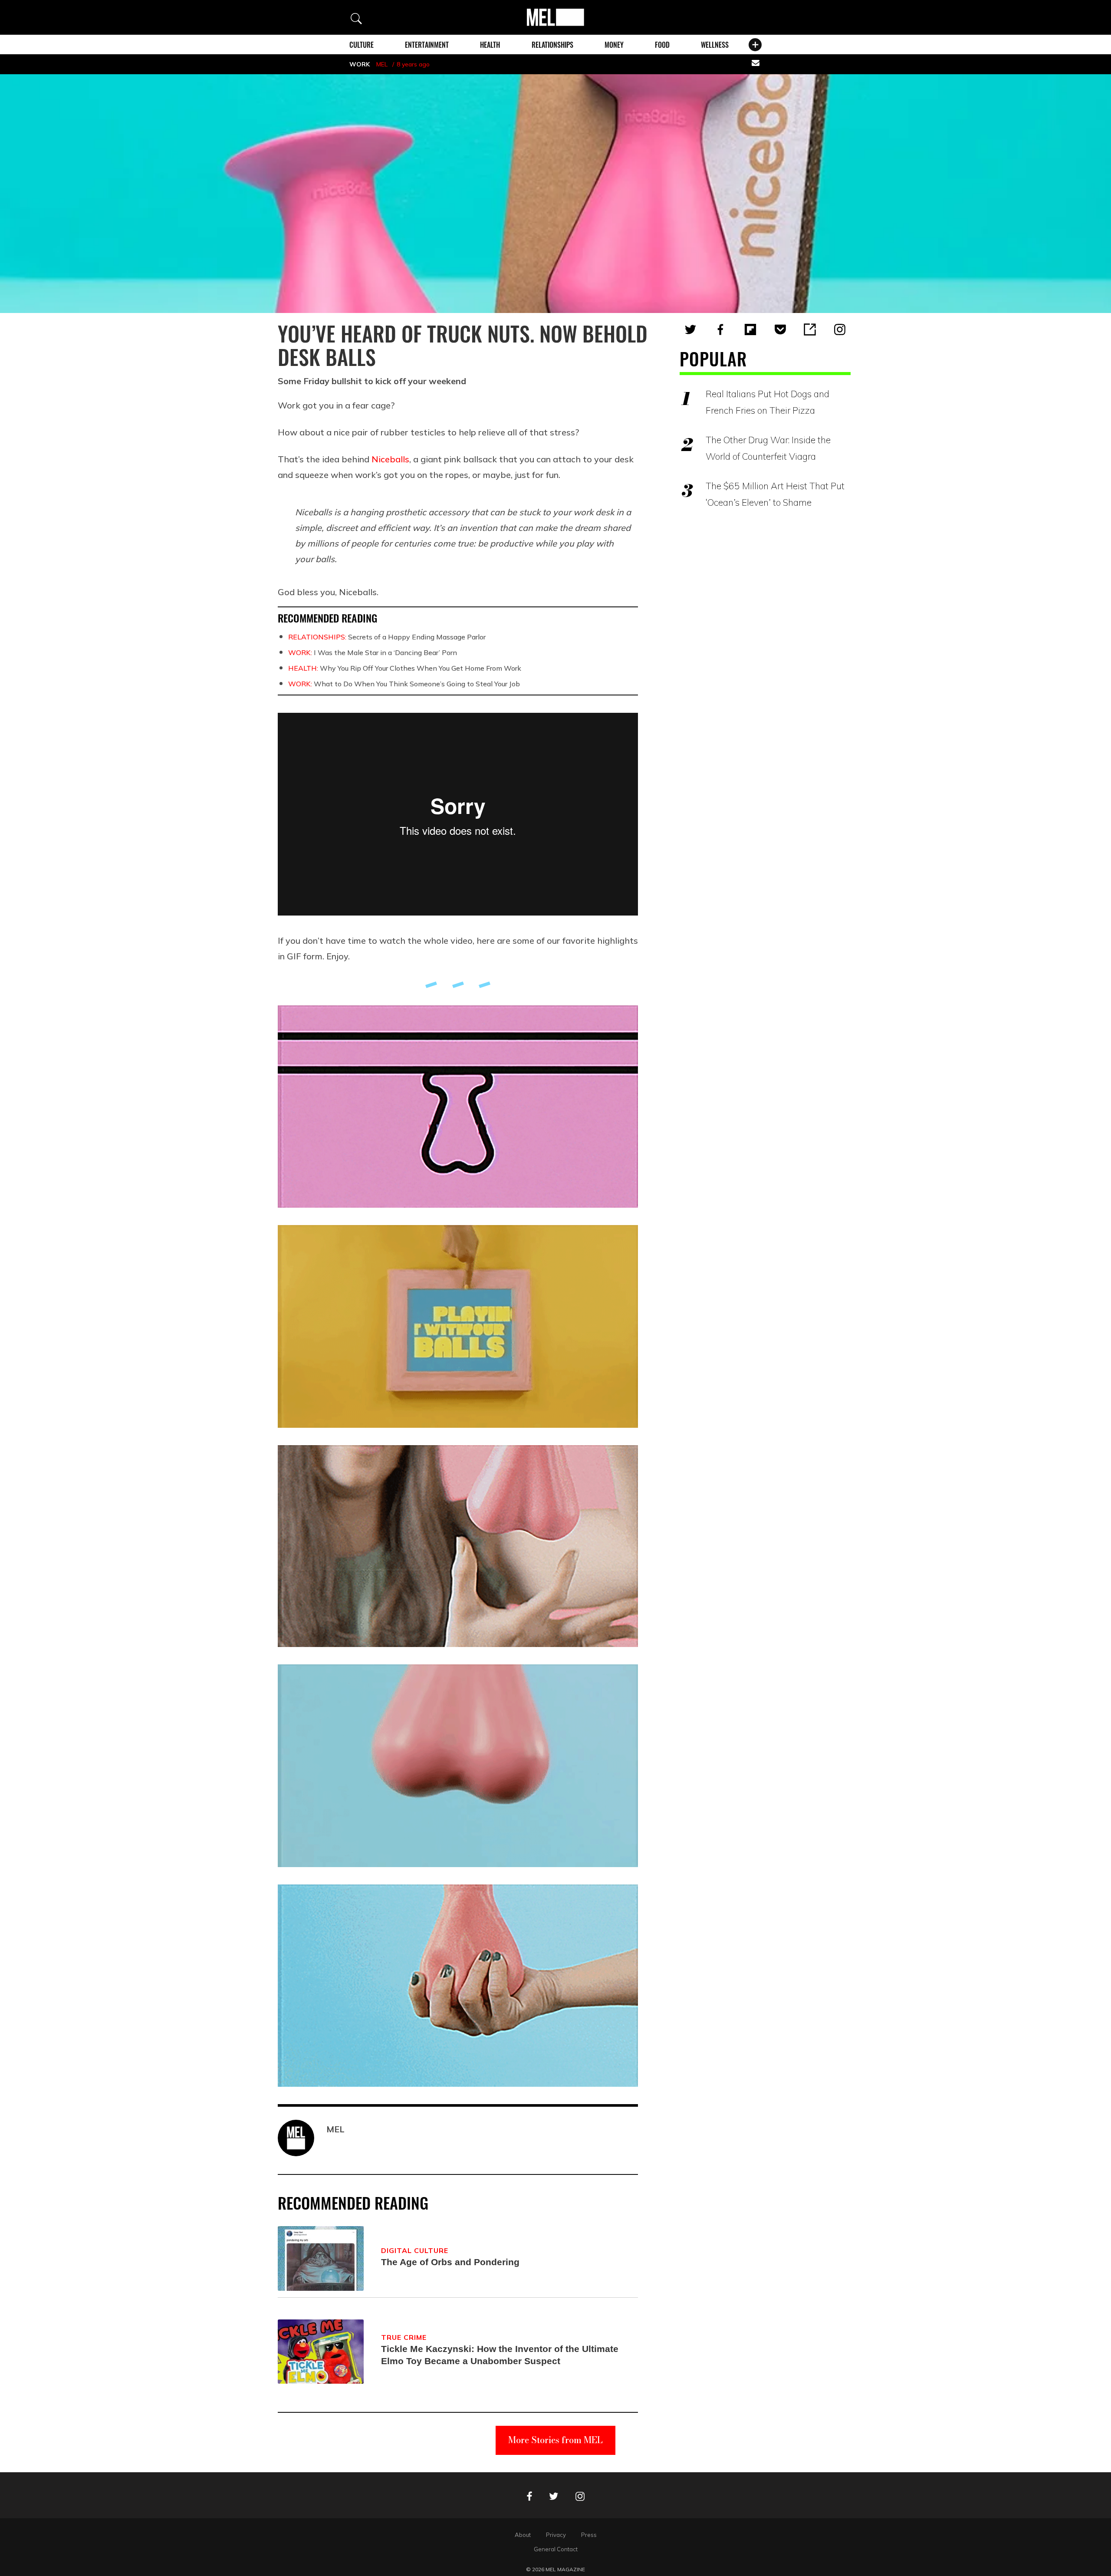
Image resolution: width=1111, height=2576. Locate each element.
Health (490, 45)
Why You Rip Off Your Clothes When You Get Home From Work (405, 668)
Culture (362, 45)
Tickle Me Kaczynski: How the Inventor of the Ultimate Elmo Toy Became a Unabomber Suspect (500, 2355)
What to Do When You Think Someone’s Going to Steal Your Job (404, 684)
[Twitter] (690, 329)
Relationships (552, 45)
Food (662, 45)
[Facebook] (720, 329)
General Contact (556, 2549)
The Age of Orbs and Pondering (450, 2262)
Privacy (556, 2535)
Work (360, 64)
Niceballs (390, 459)
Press (589, 2535)
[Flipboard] (750, 329)
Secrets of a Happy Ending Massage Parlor (387, 637)
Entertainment (427, 45)
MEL (382, 64)
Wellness (715, 45)
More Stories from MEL (555, 2440)
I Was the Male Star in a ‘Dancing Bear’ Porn (373, 652)
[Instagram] (840, 329)
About (523, 2535)
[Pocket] (780, 329)
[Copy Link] (810, 329)
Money (614, 45)
